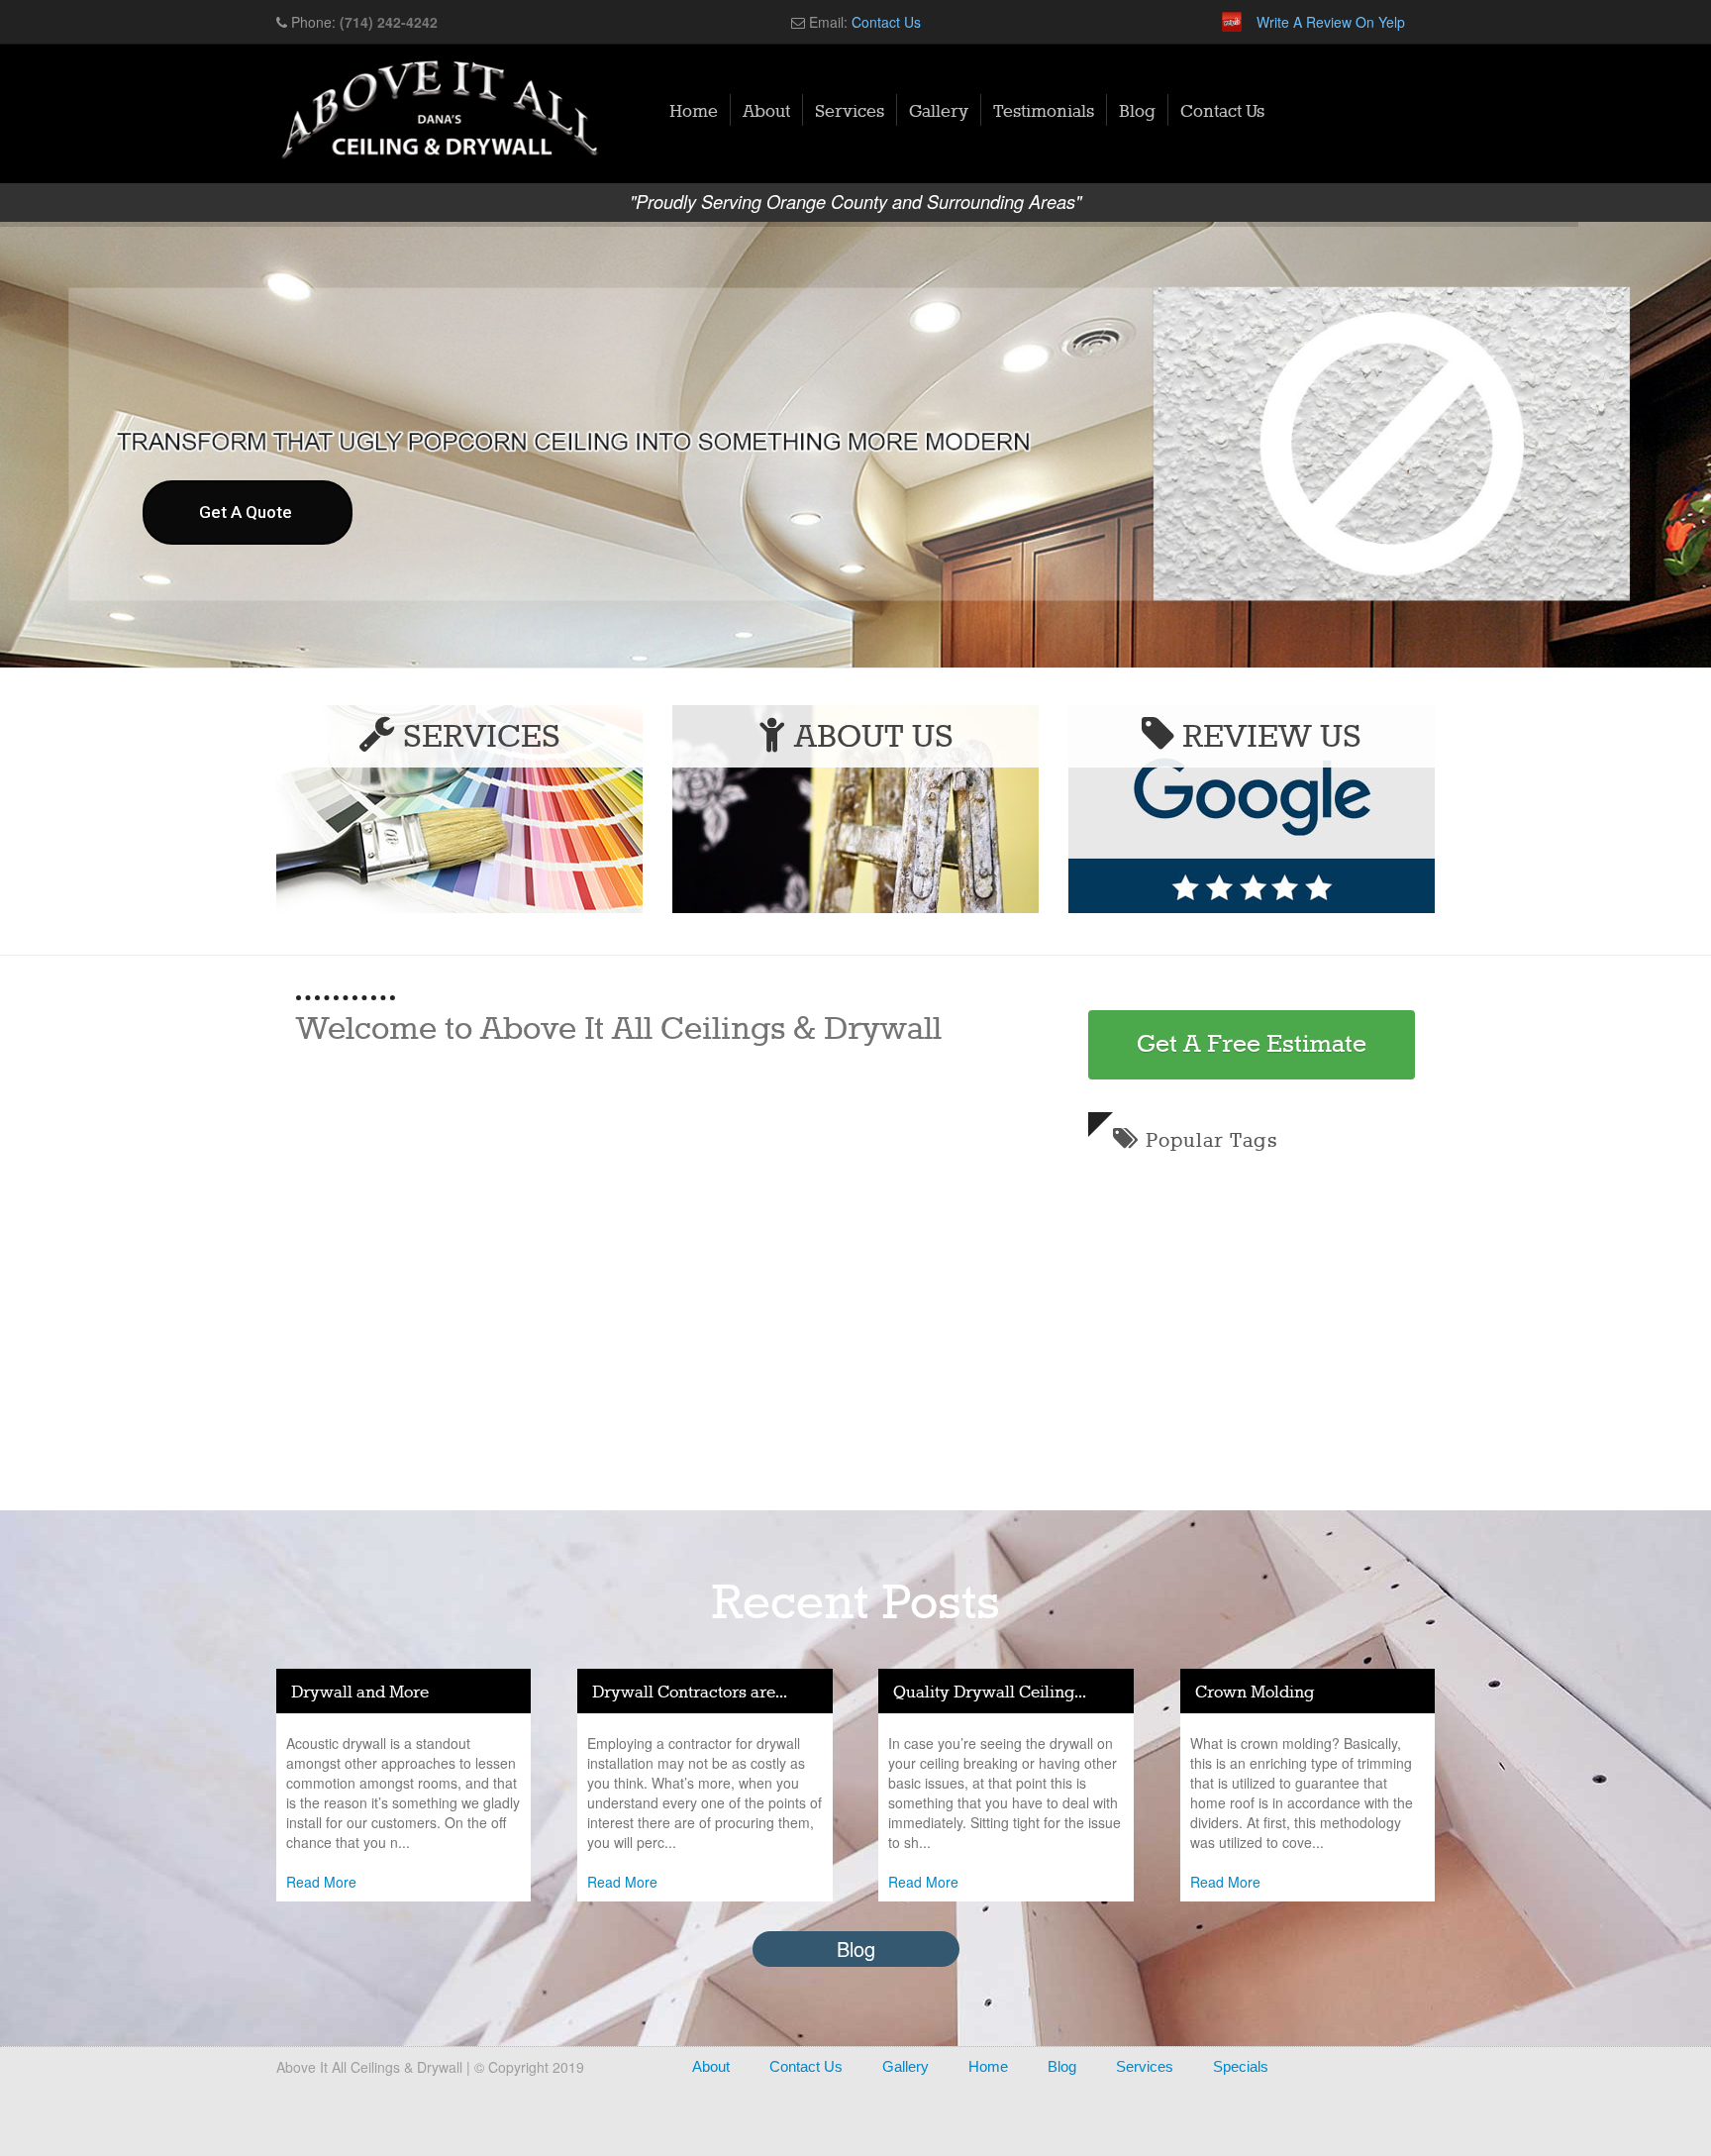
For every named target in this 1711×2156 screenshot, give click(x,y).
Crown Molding (1255, 1693)
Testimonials (1044, 112)
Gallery (939, 112)
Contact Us (886, 22)
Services (850, 112)
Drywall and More (360, 1693)
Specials (1241, 2066)
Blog (1137, 112)
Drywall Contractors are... (690, 1693)
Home (694, 112)
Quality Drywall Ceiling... (990, 1693)
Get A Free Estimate (1252, 1045)
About (766, 112)
